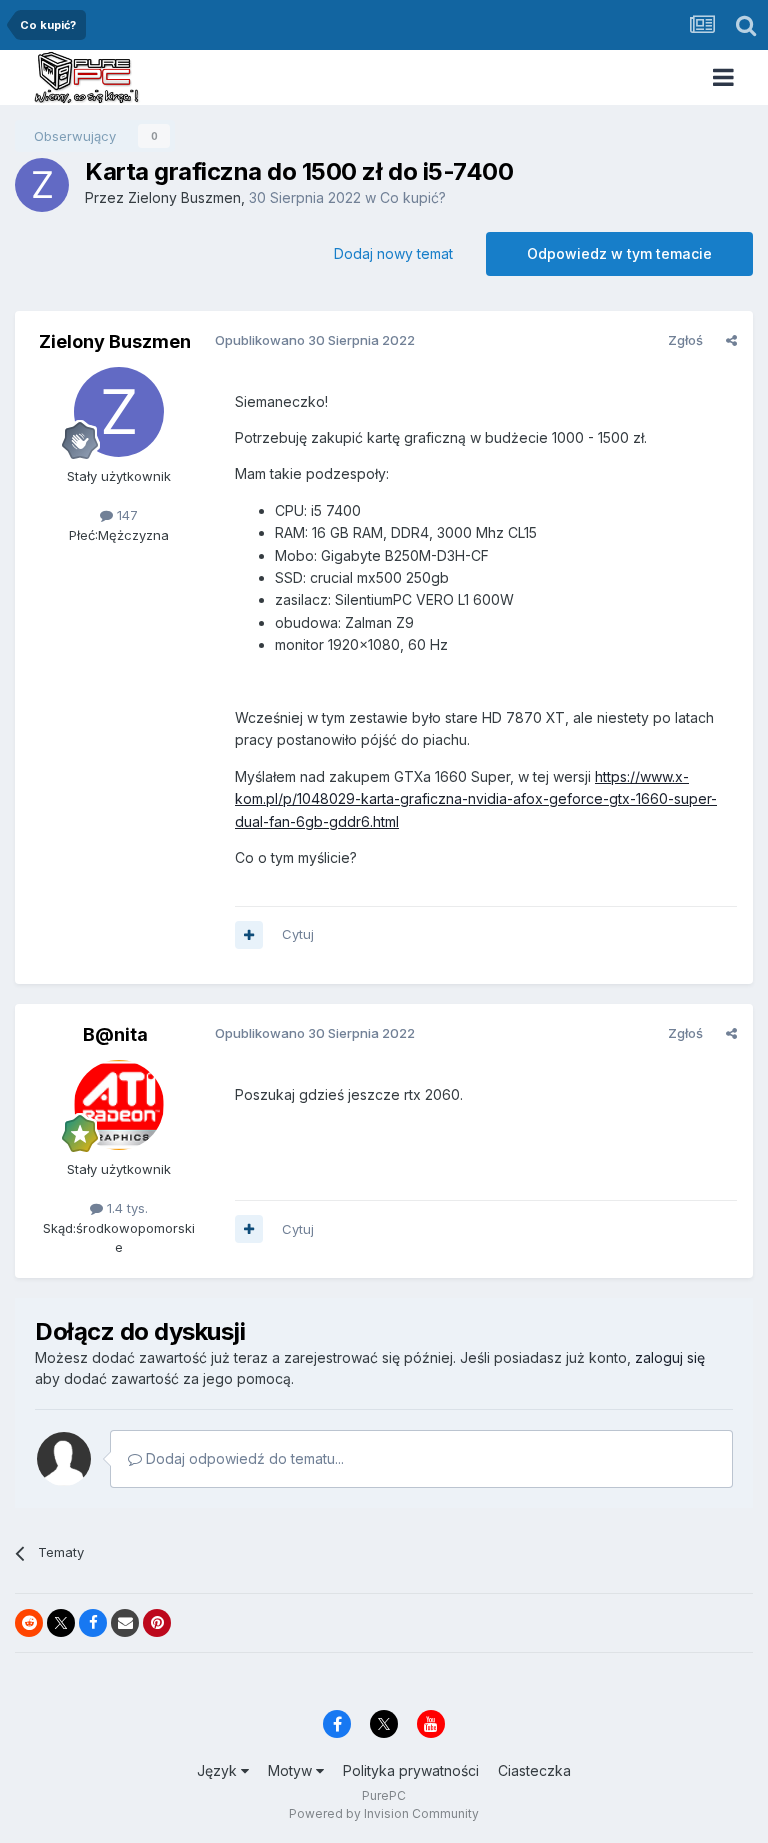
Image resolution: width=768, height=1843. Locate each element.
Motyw (292, 1770)
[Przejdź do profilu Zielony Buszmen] (42, 185)
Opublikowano (315, 340)
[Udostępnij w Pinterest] (157, 1623)
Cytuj (298, 934)
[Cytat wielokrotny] (249, 935)
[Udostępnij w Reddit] (29, 1623)
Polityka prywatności (411, 1770)
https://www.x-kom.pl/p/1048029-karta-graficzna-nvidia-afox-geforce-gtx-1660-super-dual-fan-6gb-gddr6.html (476, 799)
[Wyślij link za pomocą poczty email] (125, 1623)
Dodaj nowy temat (393, 253)
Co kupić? (413, 197)
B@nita (115, 1034)
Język (219, 1770)
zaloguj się (670, 1357)
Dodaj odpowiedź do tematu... (243, 1458)
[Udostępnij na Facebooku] (93, 1623)
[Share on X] (61, 1623)
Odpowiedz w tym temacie (619, 253)
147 (125, 515)
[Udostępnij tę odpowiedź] (731, 340)
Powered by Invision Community (384, 1813)
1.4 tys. (125, 1208)
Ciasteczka (534, 1770)
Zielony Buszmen (184, 197)
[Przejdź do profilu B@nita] (119, 1105)
